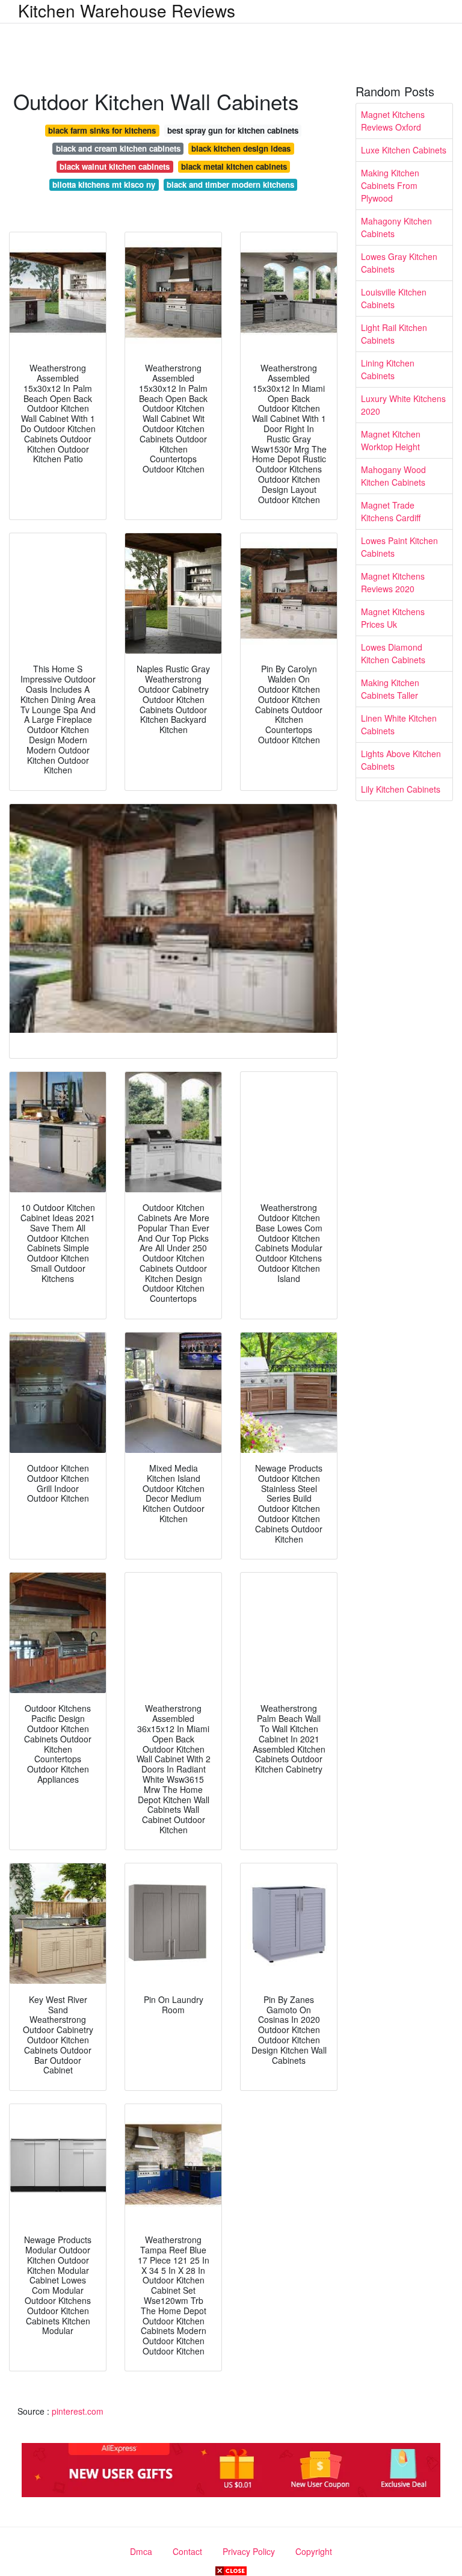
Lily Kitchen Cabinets (401, 789)
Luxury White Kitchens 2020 (403, 405)
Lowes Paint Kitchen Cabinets (399, 547)
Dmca (141, 2551)
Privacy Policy (249, 2551)
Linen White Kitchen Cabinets (399, 724)
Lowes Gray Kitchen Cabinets (399, 263)
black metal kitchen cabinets (234, 166)
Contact (187, 2551)
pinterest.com (78, 2411)
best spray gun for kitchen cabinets (233, 130)
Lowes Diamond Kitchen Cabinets (393, 653)
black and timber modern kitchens (230, 184)
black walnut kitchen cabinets (115, 166)
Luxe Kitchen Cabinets (404, 150)
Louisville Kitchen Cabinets (394, 298)
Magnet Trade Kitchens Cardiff (391, 511)
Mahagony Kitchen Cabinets (396, 227)
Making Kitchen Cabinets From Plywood (390, 185)
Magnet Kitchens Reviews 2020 (393, 582)
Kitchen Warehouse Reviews (127, 10)
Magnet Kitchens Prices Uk (393, 618)
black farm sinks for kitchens (102, 130)
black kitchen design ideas (241, 148)
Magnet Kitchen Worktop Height (391, 440)
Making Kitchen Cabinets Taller (390, 689)
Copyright (314, 2551)
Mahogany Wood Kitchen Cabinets (393, 476)
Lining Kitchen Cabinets (388, 369)
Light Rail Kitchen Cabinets (394, 334)
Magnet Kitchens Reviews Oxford (393, 121)
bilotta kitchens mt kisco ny (104, 184)
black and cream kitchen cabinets (118, 148)
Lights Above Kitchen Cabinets (401, 760)
